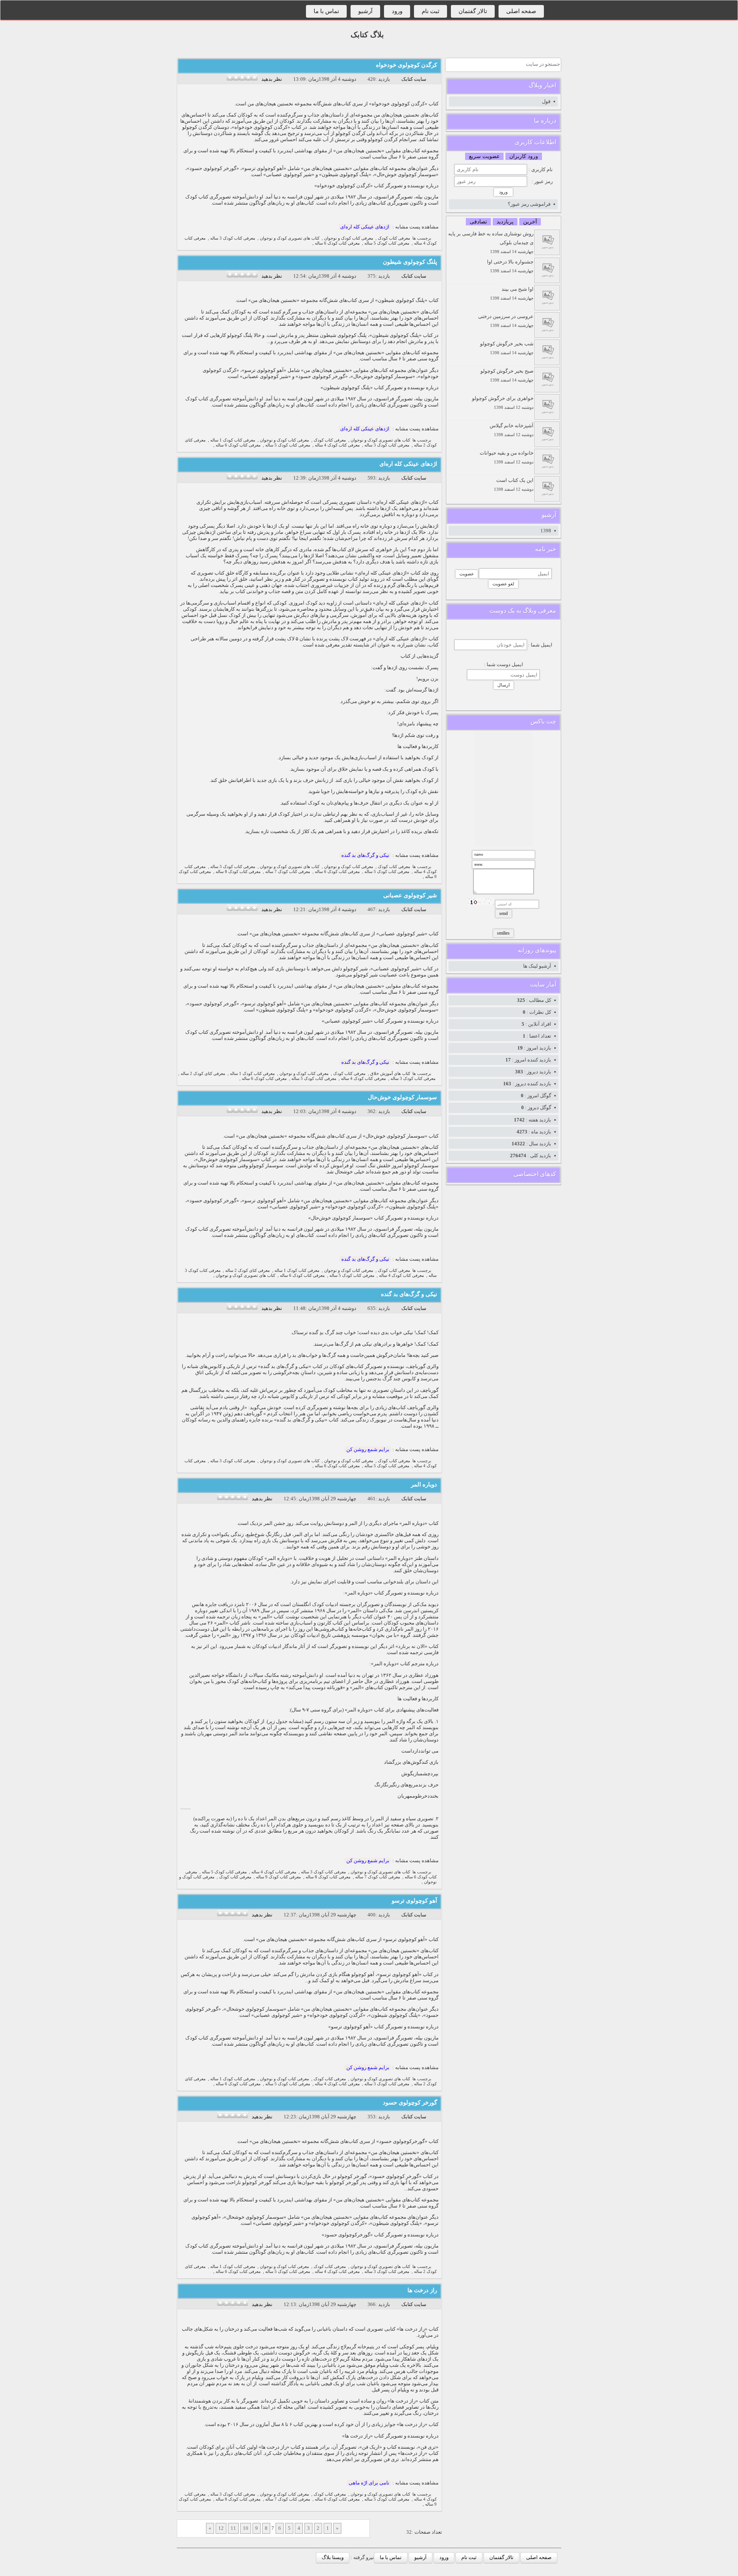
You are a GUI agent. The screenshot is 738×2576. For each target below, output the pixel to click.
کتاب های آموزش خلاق (390, 1074)
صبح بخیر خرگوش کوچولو (507, 375)
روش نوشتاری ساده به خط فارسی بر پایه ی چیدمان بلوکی (491, 242)
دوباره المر (424, 1485)
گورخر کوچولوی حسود (410, 2103)
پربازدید (505, 222)
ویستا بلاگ (333, 2557)
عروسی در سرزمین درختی (506, 321)
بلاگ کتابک (367, 35)
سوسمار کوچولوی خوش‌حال (402, 1097)
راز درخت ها (422, 2290)
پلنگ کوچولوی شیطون (410, 262)
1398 (546, 531)
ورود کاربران (524, 156)
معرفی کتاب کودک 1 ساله (233, 440)
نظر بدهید (272, 79)
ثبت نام (430, 11)
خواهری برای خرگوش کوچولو (503, 402)
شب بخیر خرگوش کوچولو (507, 348)
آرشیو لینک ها (537, 966)
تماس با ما (326, 11)
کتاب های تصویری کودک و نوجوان (290, 238)
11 (233, 2528)
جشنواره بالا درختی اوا (510, 266)
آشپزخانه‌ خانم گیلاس (512, 430)
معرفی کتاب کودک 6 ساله (337, 243)
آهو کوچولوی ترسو (414, 1901)
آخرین (530, 222)
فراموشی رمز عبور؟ (529, 204)
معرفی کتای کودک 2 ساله (203, 1074)
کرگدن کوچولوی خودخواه (406, 65)
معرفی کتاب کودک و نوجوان (349, 238)
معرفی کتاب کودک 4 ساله (337, 445)
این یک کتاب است (514, 484)
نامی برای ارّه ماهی (369, 2483)
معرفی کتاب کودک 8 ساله (238, 872)
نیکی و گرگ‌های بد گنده (365, 855)
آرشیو (365, 11)
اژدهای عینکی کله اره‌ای (365, 227)
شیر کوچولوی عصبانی (410, 895)
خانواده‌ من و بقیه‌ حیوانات (507, 457)
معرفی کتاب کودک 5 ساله (387, 243)
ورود (397, 11)
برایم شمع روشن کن (368, 1449)
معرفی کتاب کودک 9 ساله (278, 1877)
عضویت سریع (484, 156)
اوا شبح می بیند (512, 293)
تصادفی (478, 222)
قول (546, 101)
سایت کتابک (414, 79)
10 (246, 2528)
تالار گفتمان (473, 11)
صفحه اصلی (521, 11)
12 (221, 2528)
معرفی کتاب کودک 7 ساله (288, 872)
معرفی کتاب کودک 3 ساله (233, 238)
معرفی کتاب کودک (394, 238)
